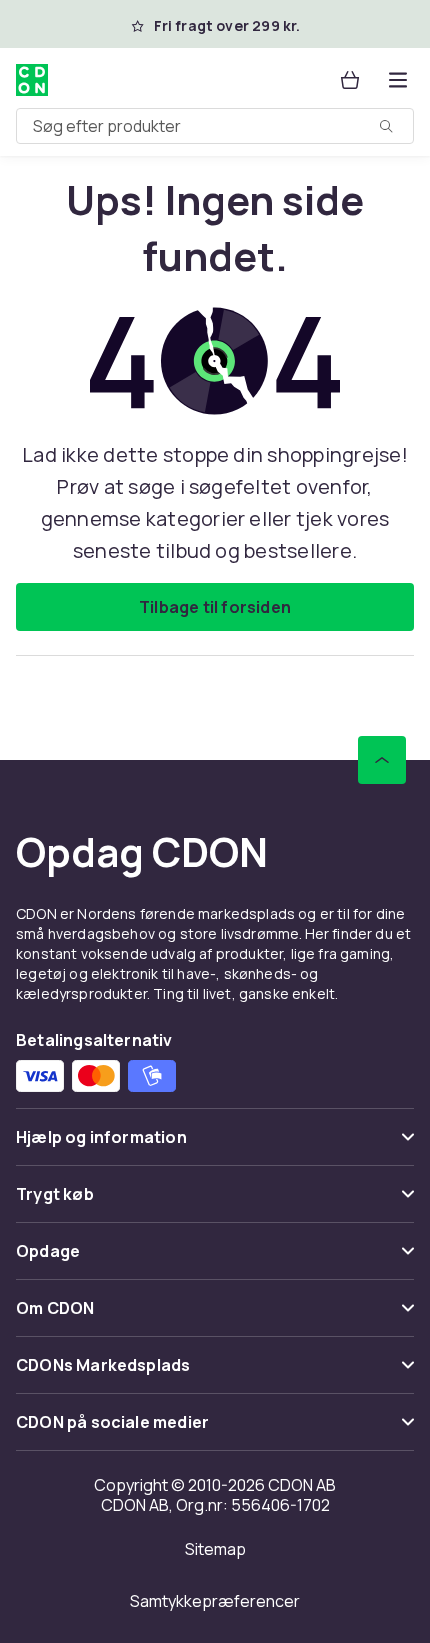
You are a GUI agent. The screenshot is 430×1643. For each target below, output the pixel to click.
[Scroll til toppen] (382, 760)
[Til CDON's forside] (32, 80)
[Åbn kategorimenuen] (398, 80)
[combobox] (215, 126)
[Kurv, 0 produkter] (350, 80)
